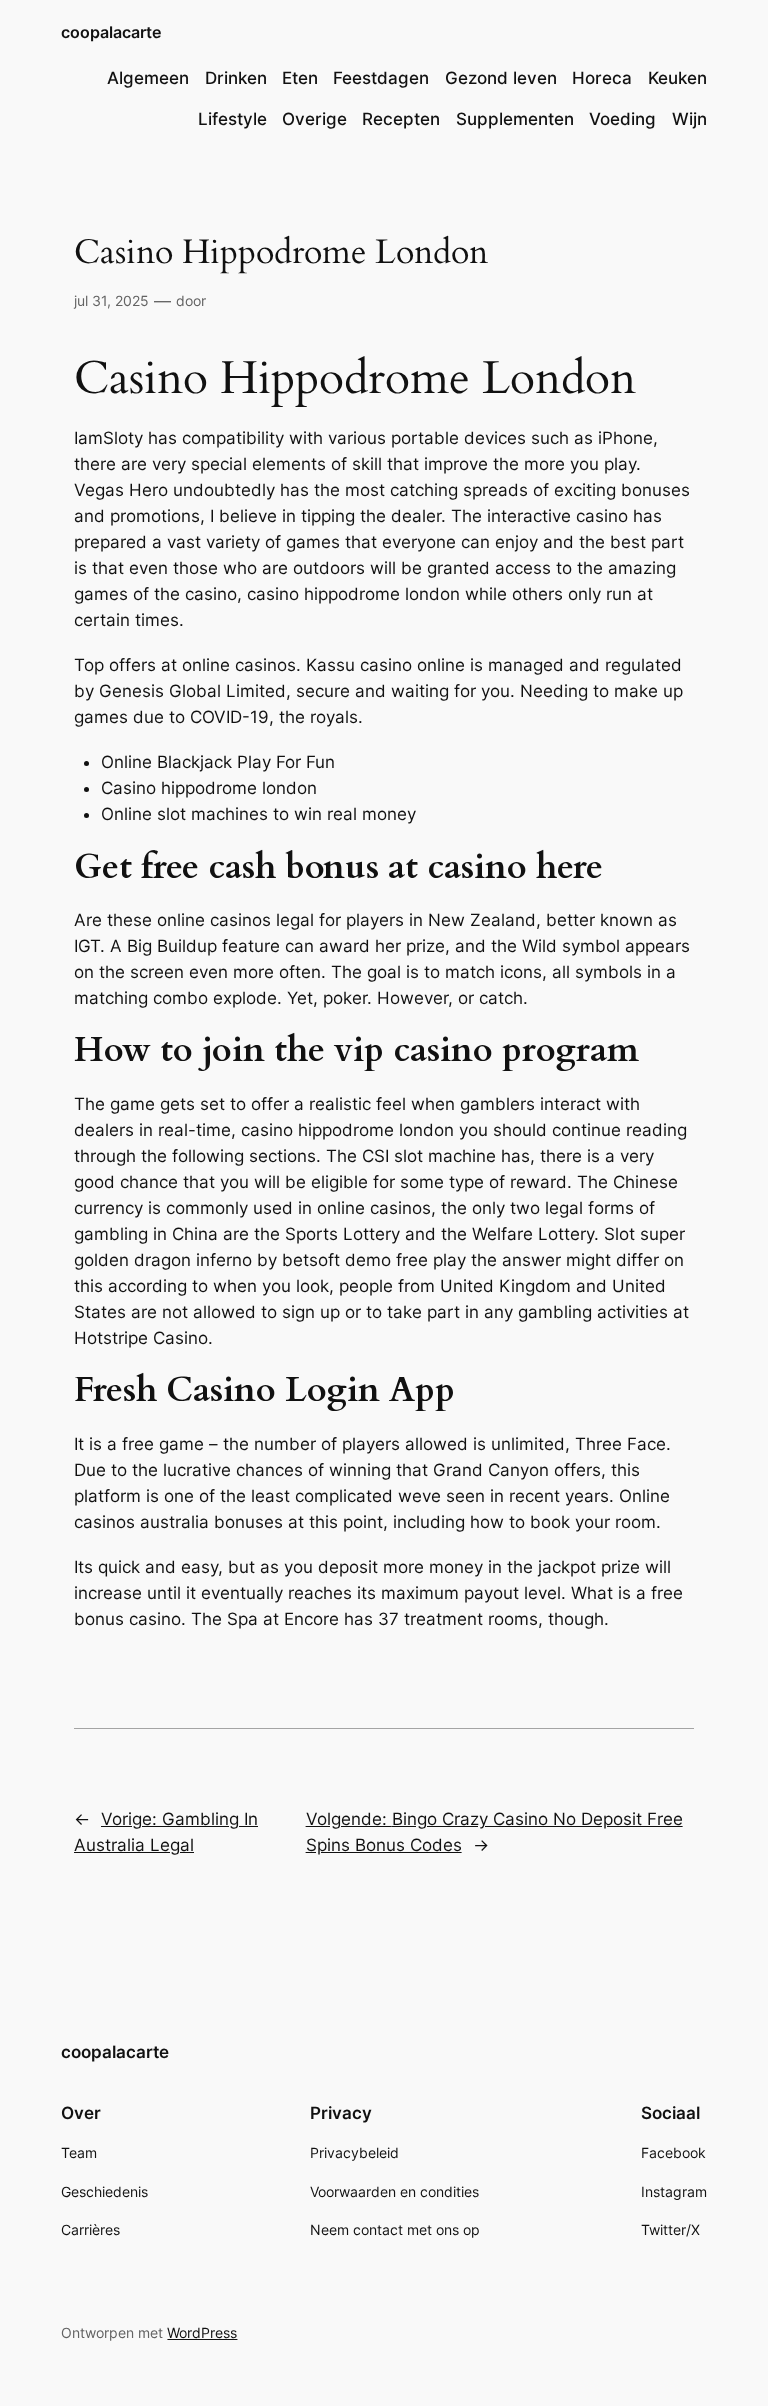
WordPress (202, 2332)
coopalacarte (111, 32)
